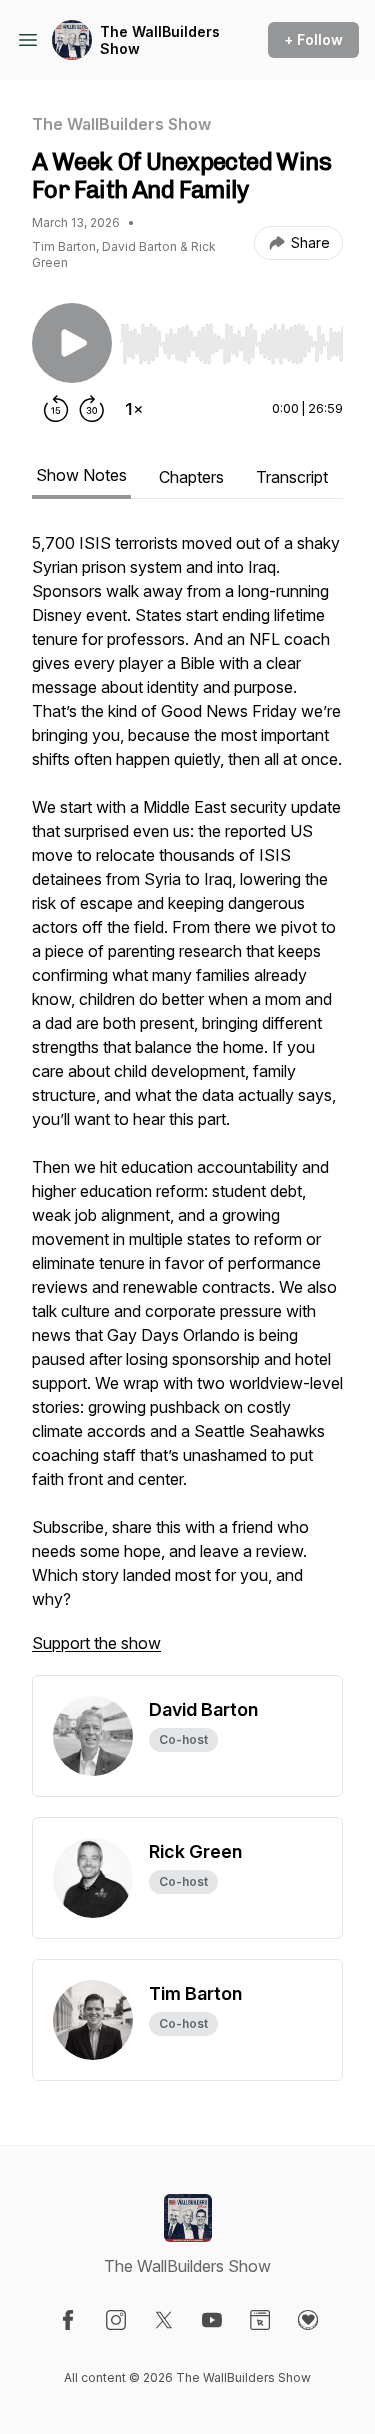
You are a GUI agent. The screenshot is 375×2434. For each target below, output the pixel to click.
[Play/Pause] (72, 343)
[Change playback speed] (134, 409)
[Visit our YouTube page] (212, 2320)
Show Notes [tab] (81, 475)
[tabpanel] (187, 1103)
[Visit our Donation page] (308, 2320)
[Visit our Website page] (260, 2320)
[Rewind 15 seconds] (56, 409)
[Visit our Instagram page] (116, 2320)
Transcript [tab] (292, 477)
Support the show (96, 1643)
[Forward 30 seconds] (92, 409)
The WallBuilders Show (160, 40)
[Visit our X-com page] (164, 2320)
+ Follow (313, 39)
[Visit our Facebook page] (68, 2320)
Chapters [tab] (191, 477)
